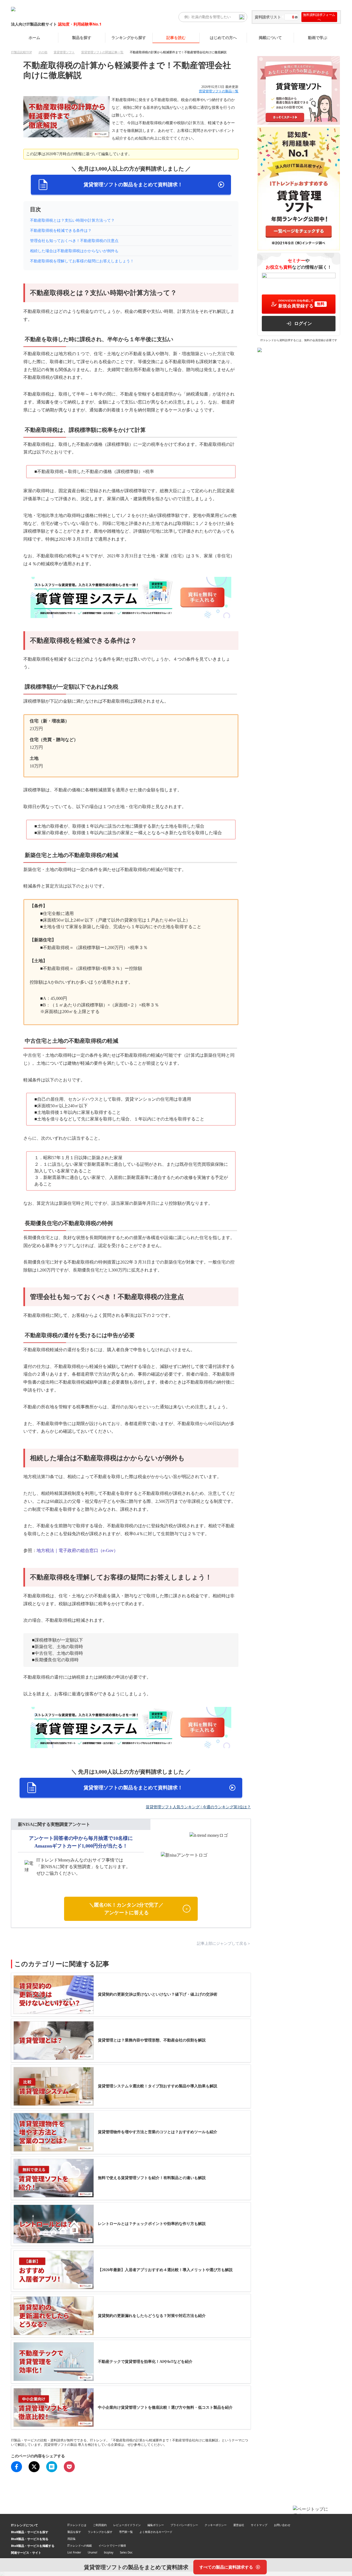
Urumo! (93, 2552)
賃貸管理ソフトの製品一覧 (219, 91)
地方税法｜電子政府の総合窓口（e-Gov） (77, 1550)
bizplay (109, 2552)
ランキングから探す (129, 37)
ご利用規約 (100, 2525)
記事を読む (176, 37)
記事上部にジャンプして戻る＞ (224, 1944)
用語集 (71, 2539)
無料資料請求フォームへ (319, 17)
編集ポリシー (156, 2525)
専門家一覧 (126, 2532)
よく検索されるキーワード (156, 2532)
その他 (43, 52)
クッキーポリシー (216, 2525)
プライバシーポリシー (184, 2525)
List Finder (74, 2552)
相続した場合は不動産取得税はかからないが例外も (74, 251)
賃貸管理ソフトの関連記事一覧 (102, 52)
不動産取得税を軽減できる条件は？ (61, 231)
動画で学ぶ (318, 37)
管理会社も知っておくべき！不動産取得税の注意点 (74, 241)
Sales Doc (126, 2552)
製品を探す (82, 37)
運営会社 (239, 2525)
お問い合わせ (282, 2525)
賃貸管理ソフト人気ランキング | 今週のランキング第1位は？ (198, 1807)
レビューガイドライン (127, 2525)
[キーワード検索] (242, 17)
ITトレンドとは (77, 2525)
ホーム (34, 37)
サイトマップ (259, 2525)
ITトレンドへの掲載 (80, 2546)
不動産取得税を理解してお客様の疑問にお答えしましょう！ (82, 261)
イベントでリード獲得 (112, 2546)
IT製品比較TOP (21, 52)
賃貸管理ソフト (64, 52)
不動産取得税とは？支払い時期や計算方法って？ (72, 220)
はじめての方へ (223, 37)
